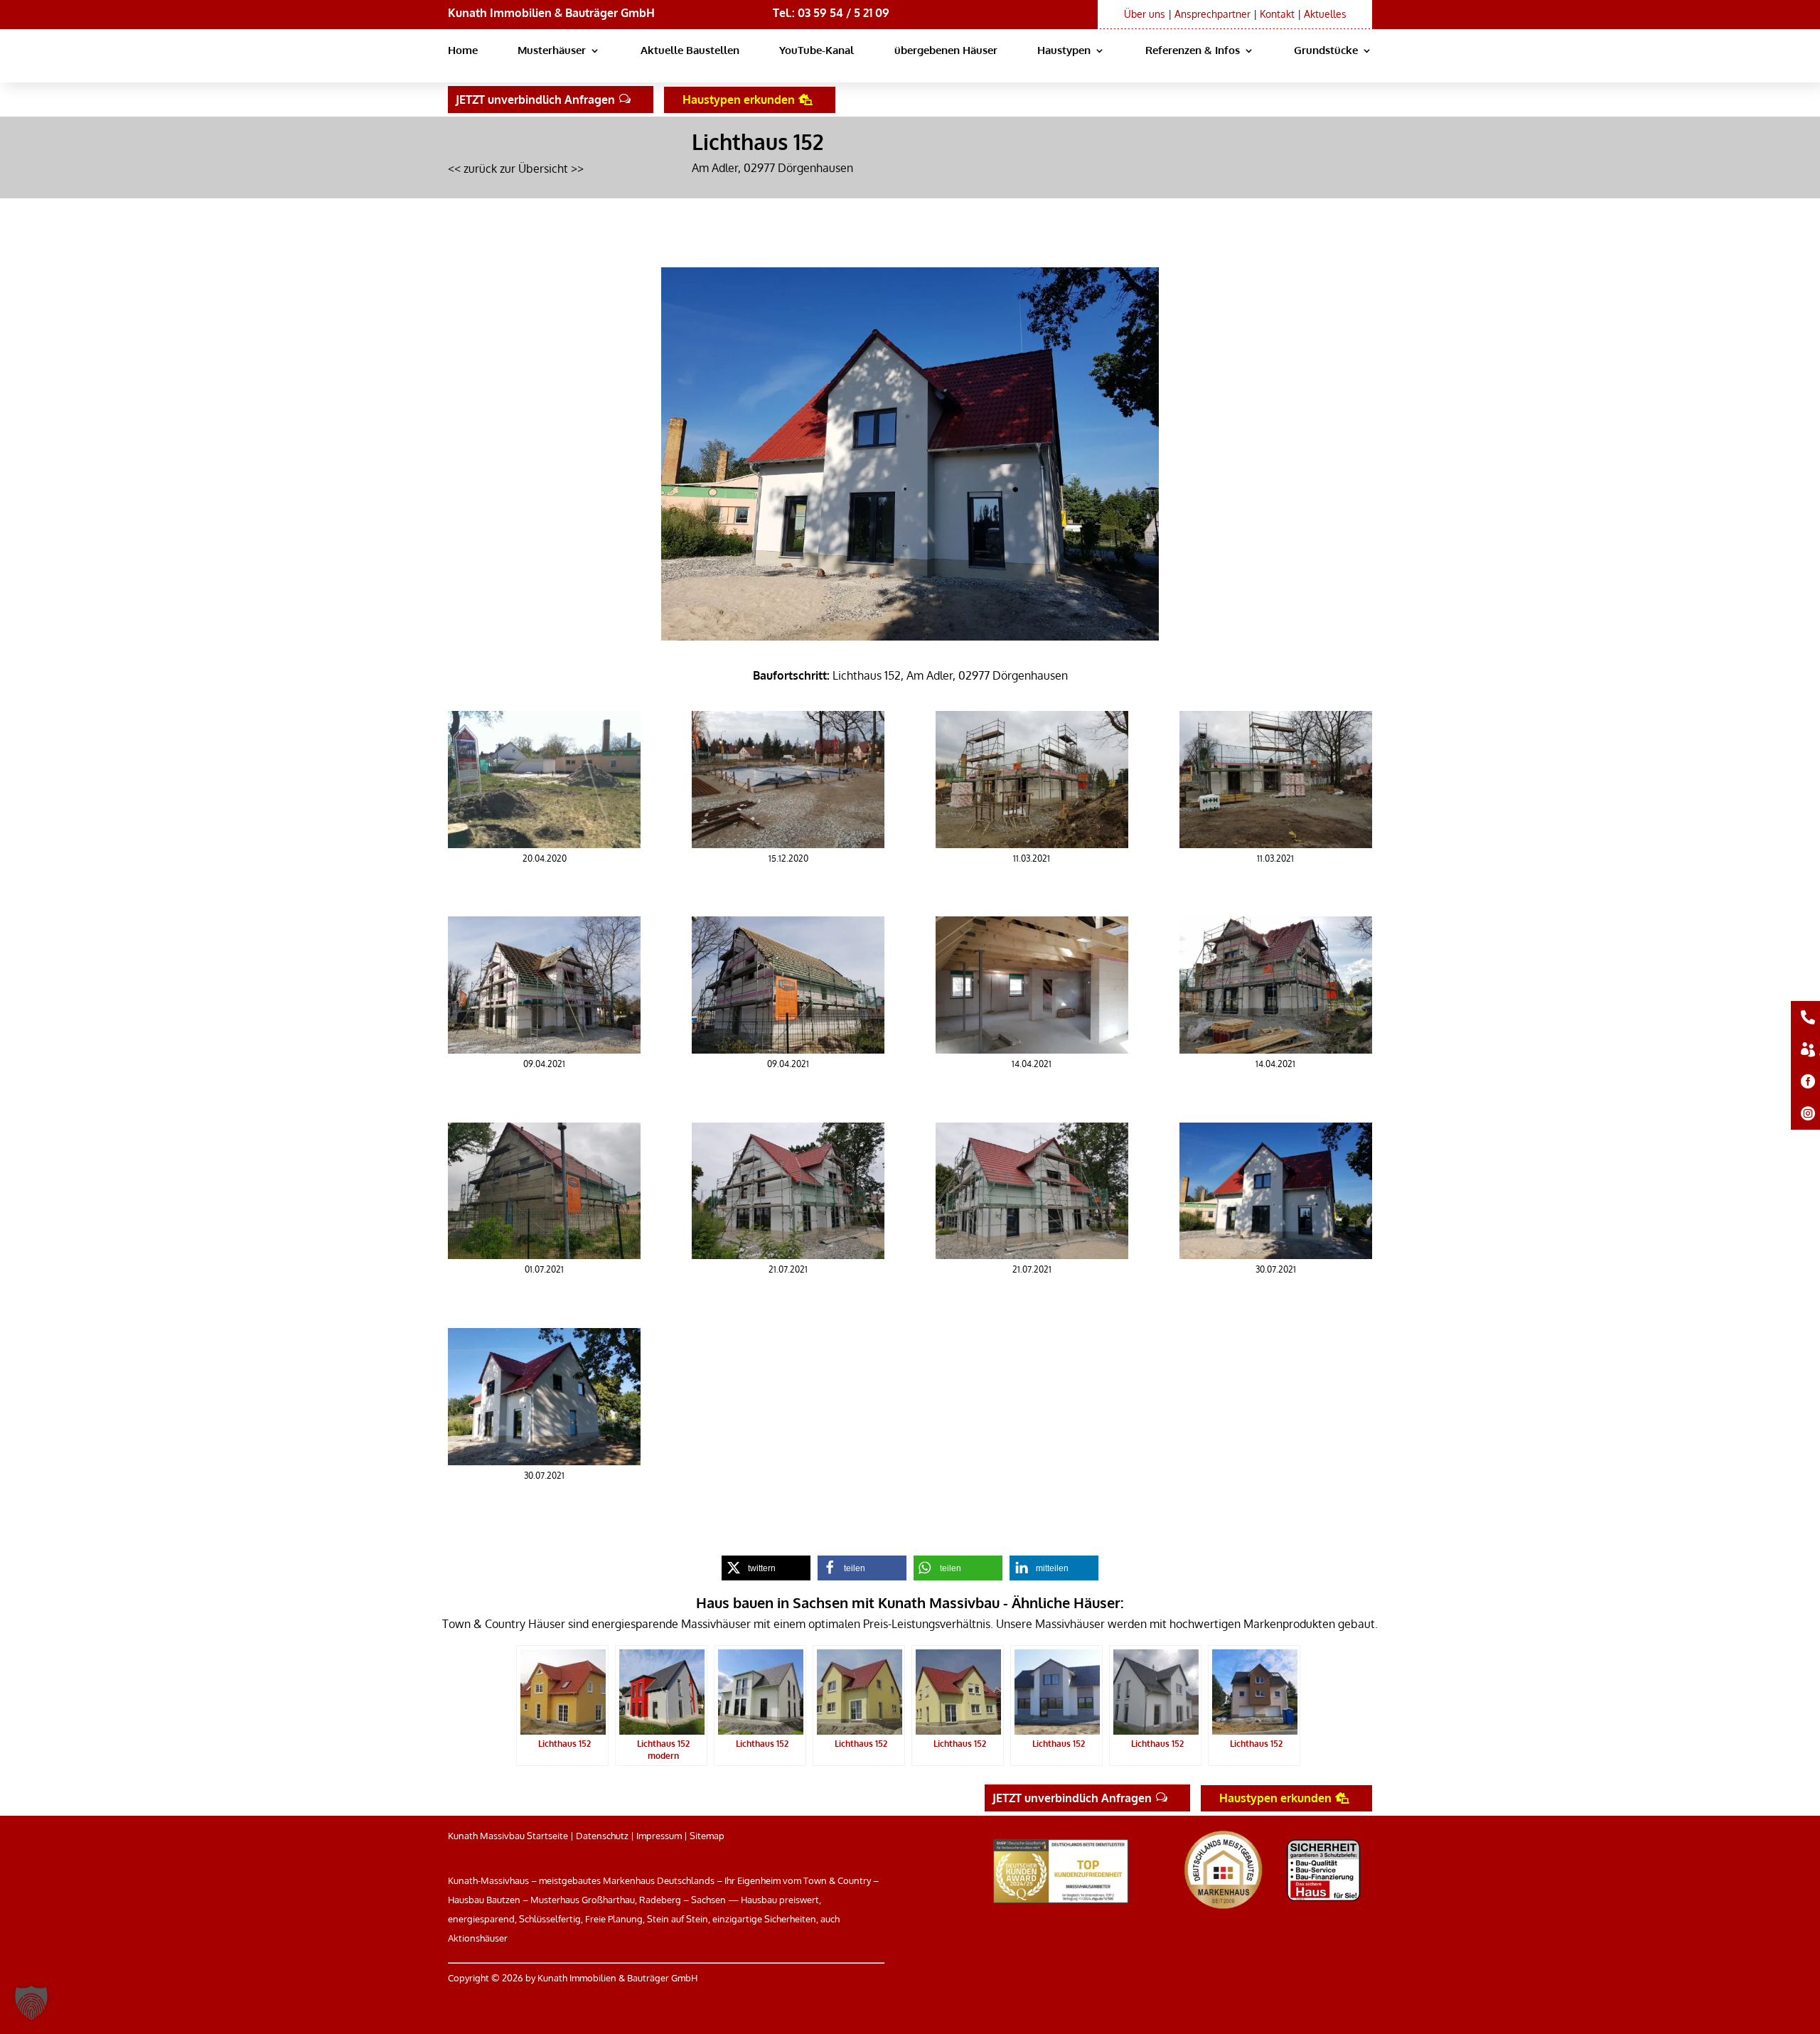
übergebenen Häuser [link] (946, 51)
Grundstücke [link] (1326, 51)
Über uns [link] (1145, 14)
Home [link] (463, 51)
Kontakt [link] (1277, 14)
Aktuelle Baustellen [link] (690, 51)
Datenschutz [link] (602, 1836)
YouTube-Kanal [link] (817, 51)
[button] (31, 2003)
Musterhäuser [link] (552, 51)
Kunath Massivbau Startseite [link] (508, 1836)
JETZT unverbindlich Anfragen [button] (535, 100)
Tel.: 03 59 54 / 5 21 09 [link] (831, 13)
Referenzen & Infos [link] (1193, 51)
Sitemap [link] (707, 1836)
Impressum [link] (659, 1836)
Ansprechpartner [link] (1213, 14)
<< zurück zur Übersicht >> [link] (516, 168)
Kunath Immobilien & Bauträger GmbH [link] (551, 13)
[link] (544, 844)
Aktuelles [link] (1325, 14)
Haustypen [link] (1064, 51)
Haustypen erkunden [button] (739, 100)
